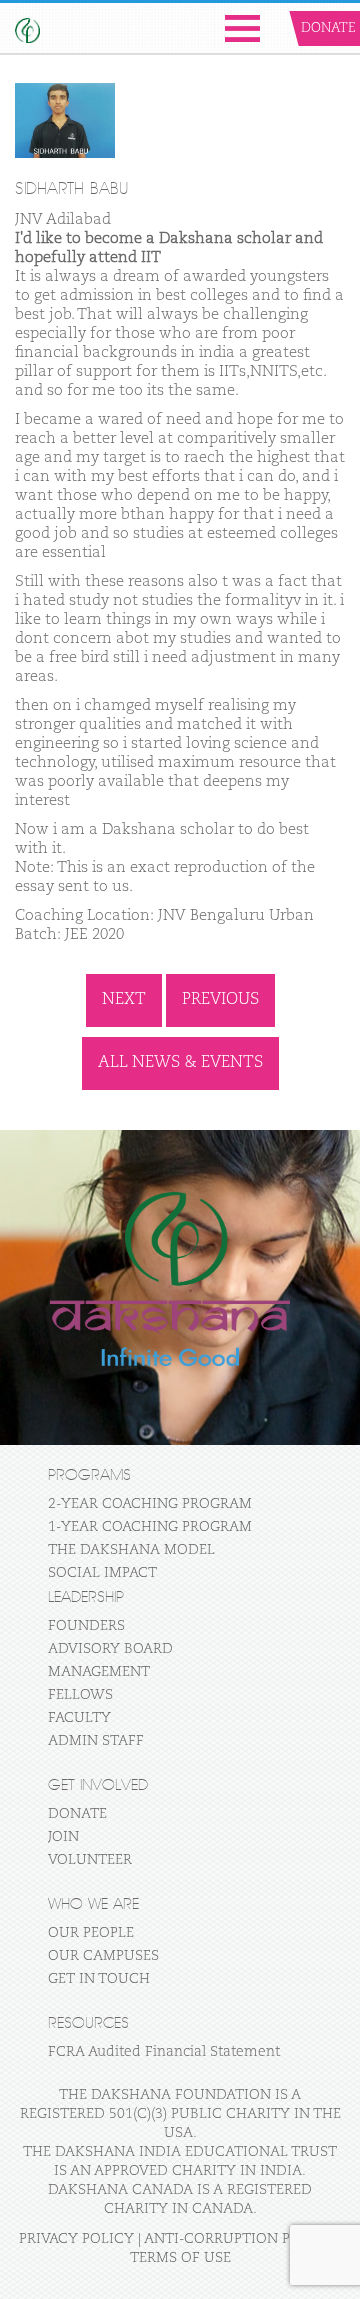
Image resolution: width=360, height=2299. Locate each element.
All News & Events (180, 1063)
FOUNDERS (86, 1626)
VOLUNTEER (90, 1860)
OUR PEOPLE (91, 1933)
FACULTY (79, 1718)
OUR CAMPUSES (103, 1956)
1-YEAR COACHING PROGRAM (150, 1527)
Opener (242, 28)
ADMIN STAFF (96, 1741)
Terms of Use (180, 2258)
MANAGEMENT (99, 1672)
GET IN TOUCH (99, 1979)
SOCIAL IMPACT (102, 1573)
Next (124, 1000)
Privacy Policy (76, 2239)
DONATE (77, 1814)
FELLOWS (80, 1695)
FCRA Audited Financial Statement (164, 2052)
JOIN (63, 1837)
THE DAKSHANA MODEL (131, 1550)
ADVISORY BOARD (110, 1649)
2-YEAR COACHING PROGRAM (150, 1504)
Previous (220, 1000)
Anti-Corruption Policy (239, 2239)
